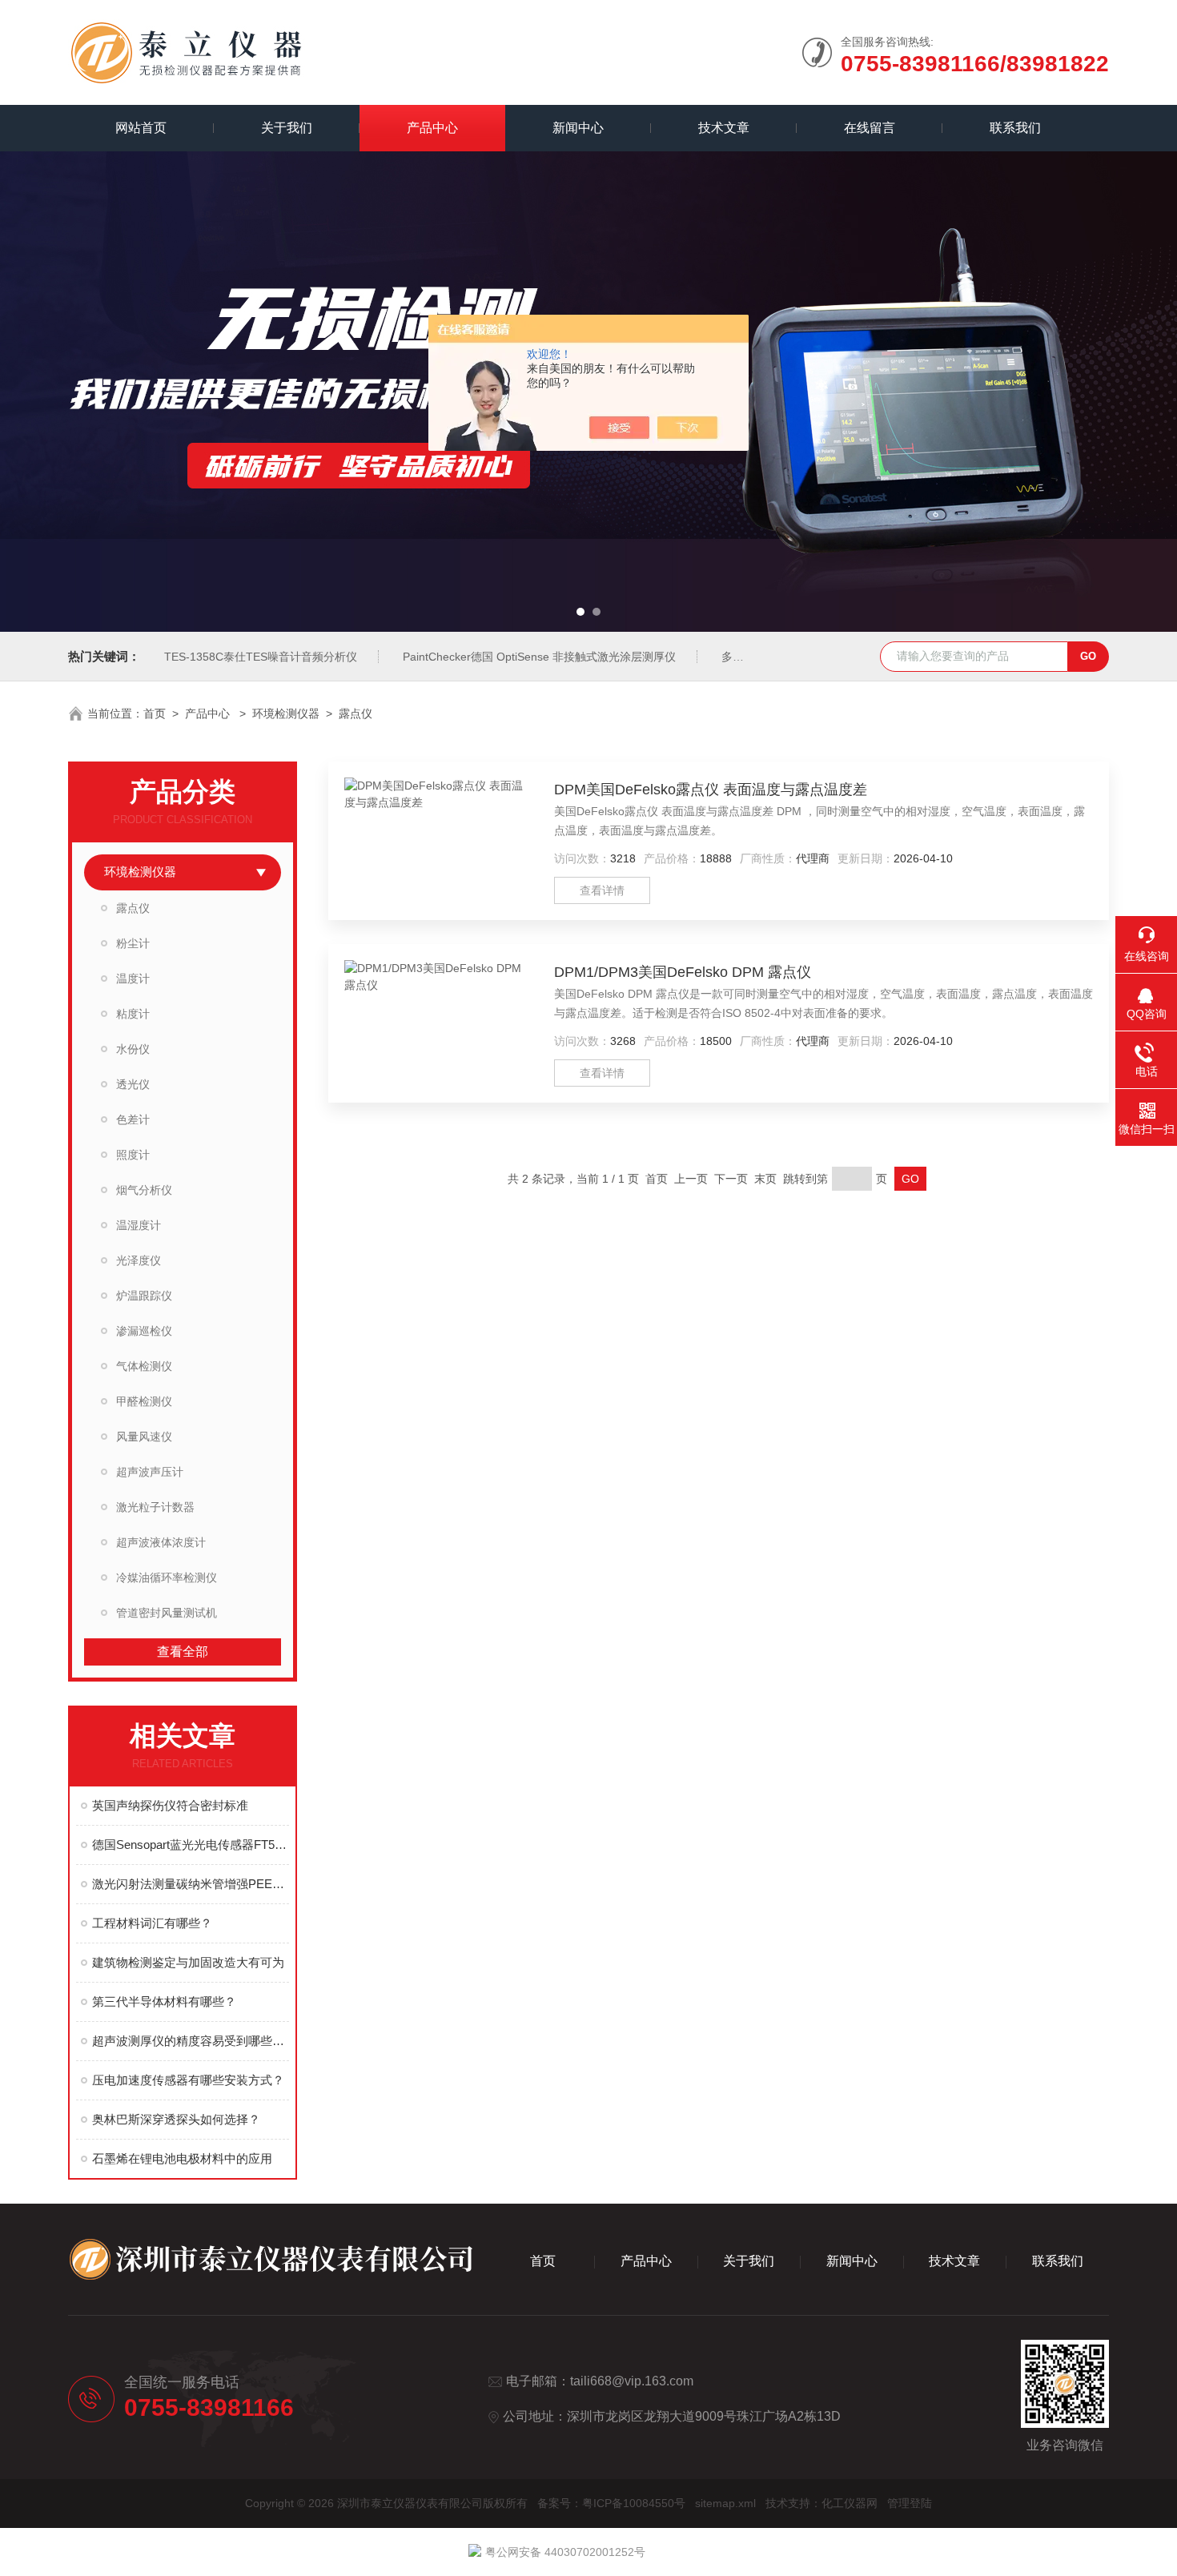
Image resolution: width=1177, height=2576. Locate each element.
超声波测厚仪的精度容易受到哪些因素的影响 (191, 2041)
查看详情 (602, 890)
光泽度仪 (139, 1260)
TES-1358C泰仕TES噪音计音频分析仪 (261, 657)
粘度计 (133, 1014)
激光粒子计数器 (155, 1507)
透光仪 (133, 1084)
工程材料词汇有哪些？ (152, 1923)
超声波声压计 (150, 1472)
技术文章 (724, 128)
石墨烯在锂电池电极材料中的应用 (182, 2158)
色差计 (133, 1119)
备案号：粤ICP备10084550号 (611, 2503)
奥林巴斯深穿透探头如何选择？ (176, 2119)
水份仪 (133, 1049)
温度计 (133, 979)
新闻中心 (578, 128)
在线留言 (870, 128)
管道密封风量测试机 (167, 1613)
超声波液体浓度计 (161, 1542)
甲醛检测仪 (144, 1401)
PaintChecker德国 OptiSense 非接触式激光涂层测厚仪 (539, 657)
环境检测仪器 (286, 713)
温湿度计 (139, 1225)
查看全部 (183, 1652)
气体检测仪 (144, 1366)
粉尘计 (133, 943)
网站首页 (141, 128)
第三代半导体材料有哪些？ (164, 2001)
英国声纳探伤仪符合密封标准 (170, 1805)
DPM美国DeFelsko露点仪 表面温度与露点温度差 (711, 790)
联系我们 (1015, 128)
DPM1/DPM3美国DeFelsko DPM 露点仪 (683, 972)
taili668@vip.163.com (632, 2381)
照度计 (133, 1155)
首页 (155, 713)
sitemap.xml (725, 2503)
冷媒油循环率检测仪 (167, 1577)
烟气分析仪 (144, 1190)
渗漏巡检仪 (144, 1331)
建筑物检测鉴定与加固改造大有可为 (188, 1962)
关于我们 (287, 128)
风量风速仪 (144, 1437)
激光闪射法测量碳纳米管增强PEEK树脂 (191, 1884)
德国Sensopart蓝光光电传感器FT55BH (191, 1845)
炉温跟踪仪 (144, 1296)
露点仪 (356, 713)
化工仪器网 (850, 2503)
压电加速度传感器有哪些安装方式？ (188, 2080)
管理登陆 (910, 2503)
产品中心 (432, 128)
